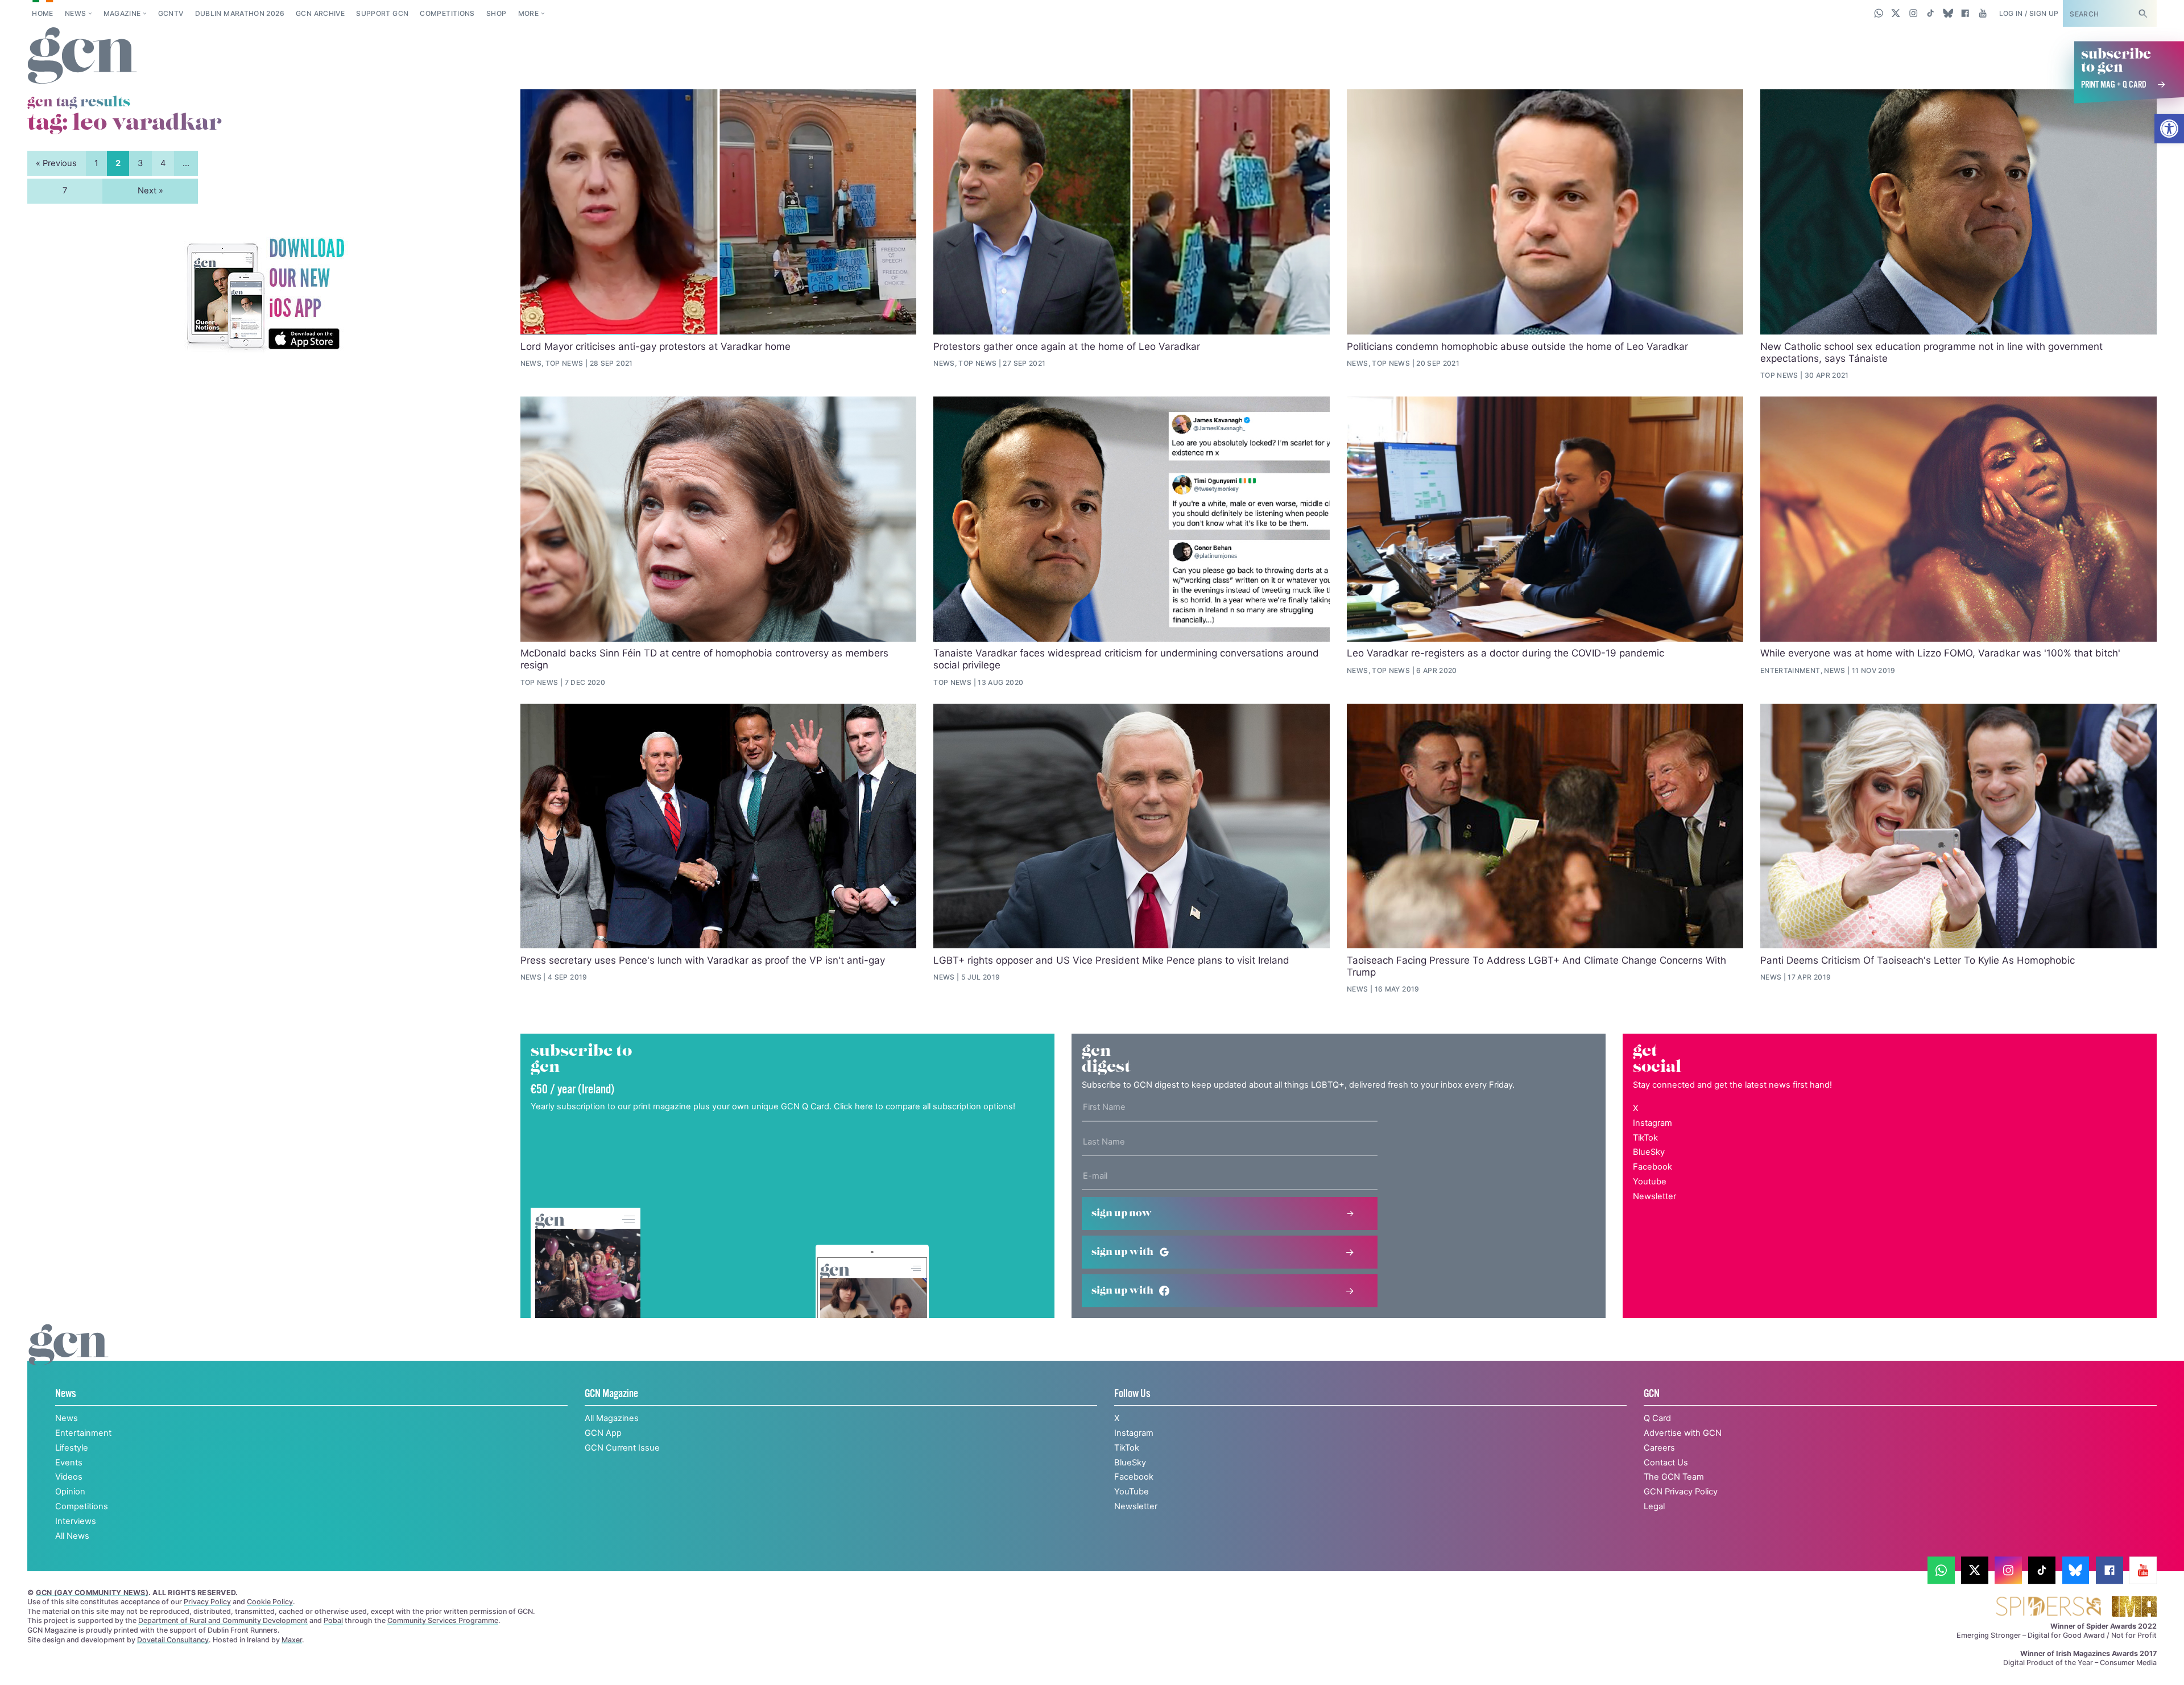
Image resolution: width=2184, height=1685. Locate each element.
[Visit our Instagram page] (1914, 13)
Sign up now (1122, 1213)
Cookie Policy (270, 1602)
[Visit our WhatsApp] (1879, 13)
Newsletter (1654, 1196)
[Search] (2142, 13)
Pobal (333, 1620)
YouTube (1132, 1492)
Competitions (447, 13)
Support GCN (382, 13)
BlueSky (1649, 1152)
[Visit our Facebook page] (1965, 13)
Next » (150, 191)
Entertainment (83, 1433)
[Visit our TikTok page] (1931, 13)
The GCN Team (1674, 1477)
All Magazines (612, 1418)
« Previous (56, 163)
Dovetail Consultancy (173, 1640)
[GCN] (69, 1356)
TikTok (1645, 1138)
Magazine (122, 13)
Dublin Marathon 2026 (240, 13)
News (75, 13)
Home (42, 13)
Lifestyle (72, 1448)
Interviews (76, 1521)
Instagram (1653, 1123)
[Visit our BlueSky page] (1948, 13)
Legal (1654, 1506)
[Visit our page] (1941, 1570)
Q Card (1657, 1418)
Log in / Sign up (2029, 13)
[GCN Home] (82, 56)
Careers (1659, 1448)
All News (72, 1536)
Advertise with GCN (1683, 1433)
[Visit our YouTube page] (1982, 13)
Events (69, 1463)
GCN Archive (320, 13)
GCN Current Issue (622, 1448)
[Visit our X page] (1896, 13)
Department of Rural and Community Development (223, 1620)
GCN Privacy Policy (1681, 1492)
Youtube (1650, 1182)
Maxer (292, 1640)
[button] (2169, 129)
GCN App (603, 1433)
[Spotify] (265, 295)
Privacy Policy (207, 1602)
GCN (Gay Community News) (92, 1593)
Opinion (70, 1492)
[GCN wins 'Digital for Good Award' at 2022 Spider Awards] (2048, 1607)
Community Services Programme (443, 1620)
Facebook (1653, 1167)
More (528, 13)
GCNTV (171, 13)
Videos (69, 1477)
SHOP (496, 13)
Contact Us (1666, 1463)
